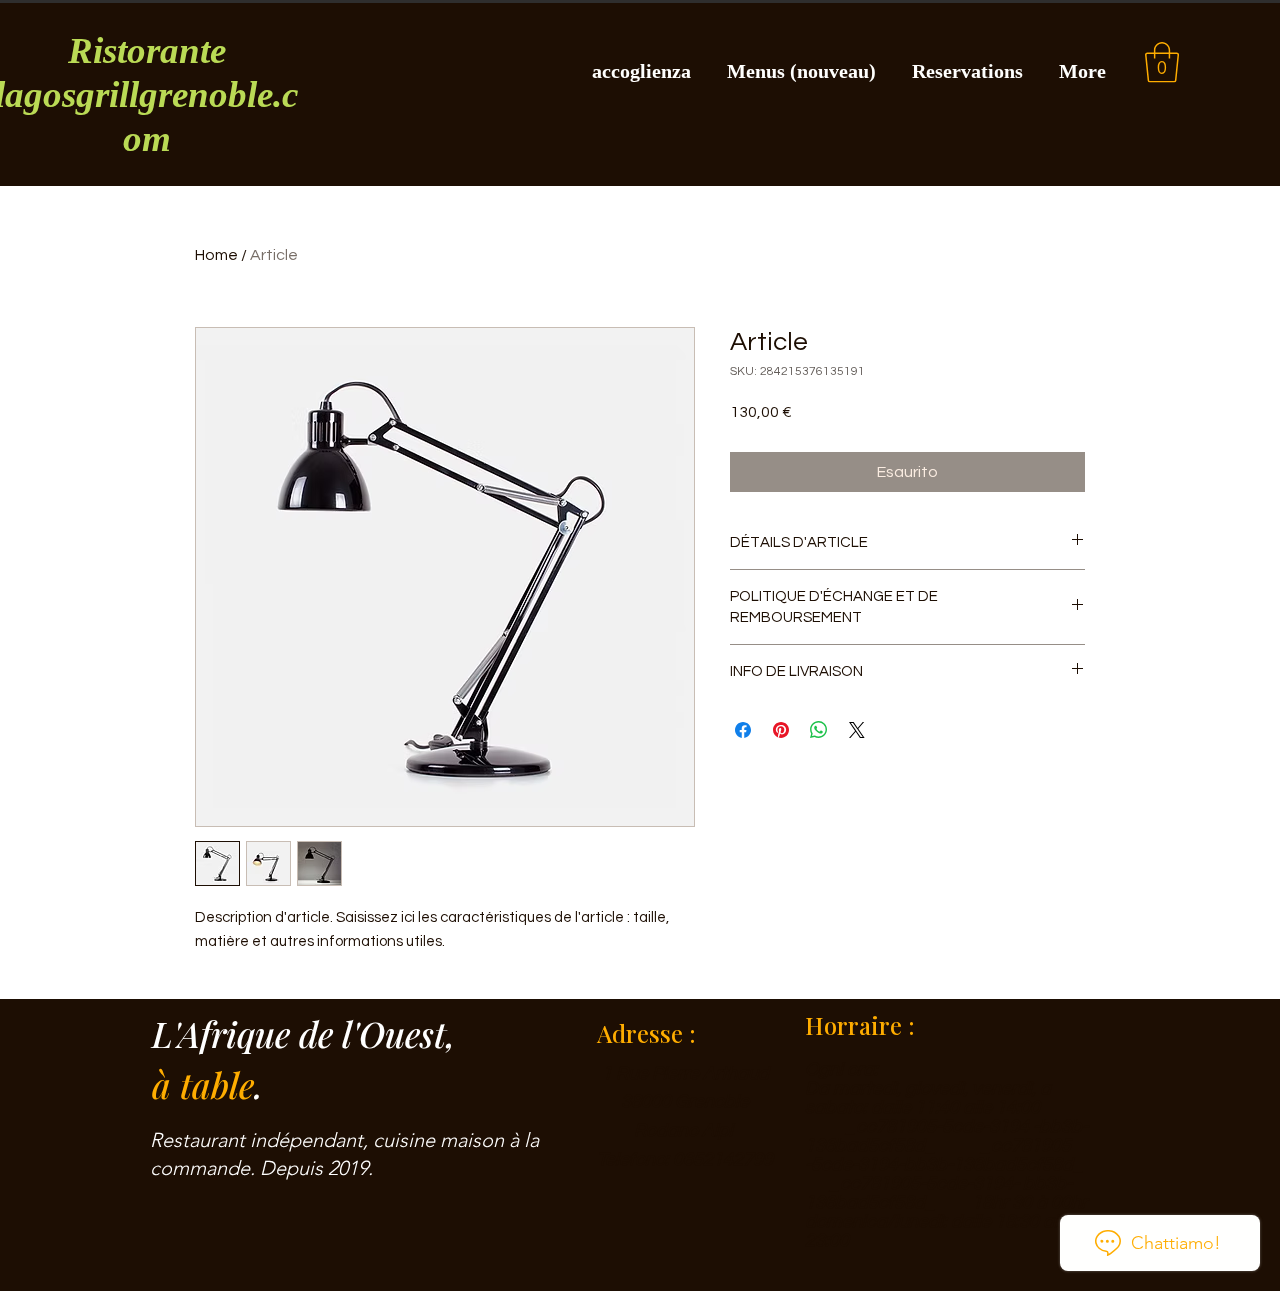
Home (216, 255)
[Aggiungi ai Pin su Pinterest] (781, 730)
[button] (1162, 62)
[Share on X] (857, 730)
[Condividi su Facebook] (743, 730)
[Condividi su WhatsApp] (819, 730)
